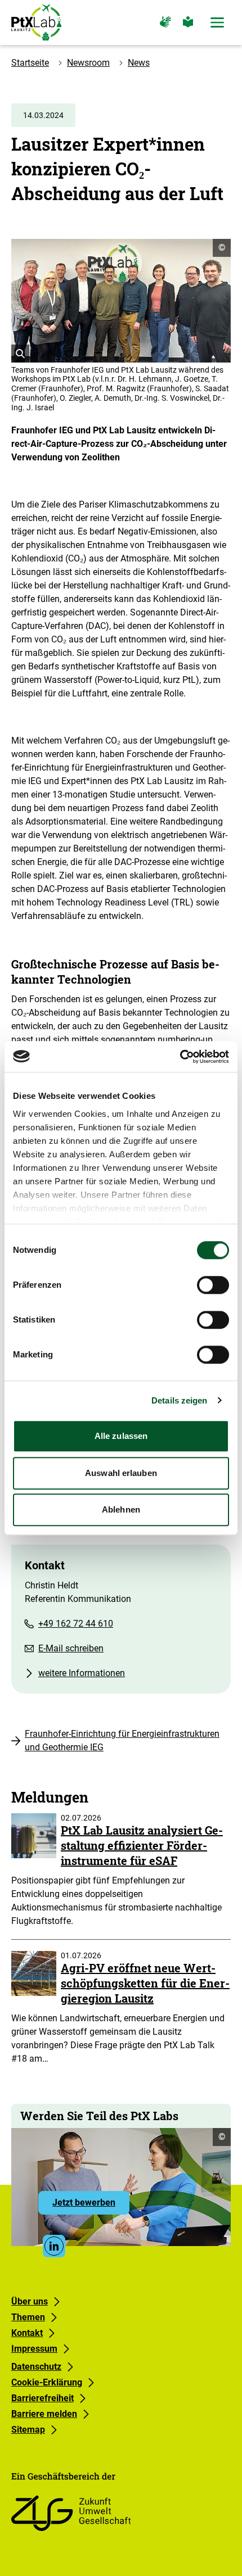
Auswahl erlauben (121, 1473)
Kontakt (27, 2333)
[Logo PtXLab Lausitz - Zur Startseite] (36, 22)
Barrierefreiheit (42, 2398)
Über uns (30, 2301)
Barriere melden (44, 2414)
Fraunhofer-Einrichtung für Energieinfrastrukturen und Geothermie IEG (122, 1740)
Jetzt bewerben (91, 2206)
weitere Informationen (82, 1673)
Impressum (34, 2349)
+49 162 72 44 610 (76, 1624)
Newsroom (88, 63)
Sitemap (28, 2430)
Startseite (30, 63)
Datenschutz (36, 2367)
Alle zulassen (121, 1436)
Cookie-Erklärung (47, 2382)
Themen (28, 2317)
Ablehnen (121, 1509)
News (139, 63)
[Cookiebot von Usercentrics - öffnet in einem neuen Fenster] (180, 1057)
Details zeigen (179, 1400)
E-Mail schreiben (71, 1648)
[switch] (213, 1285)
